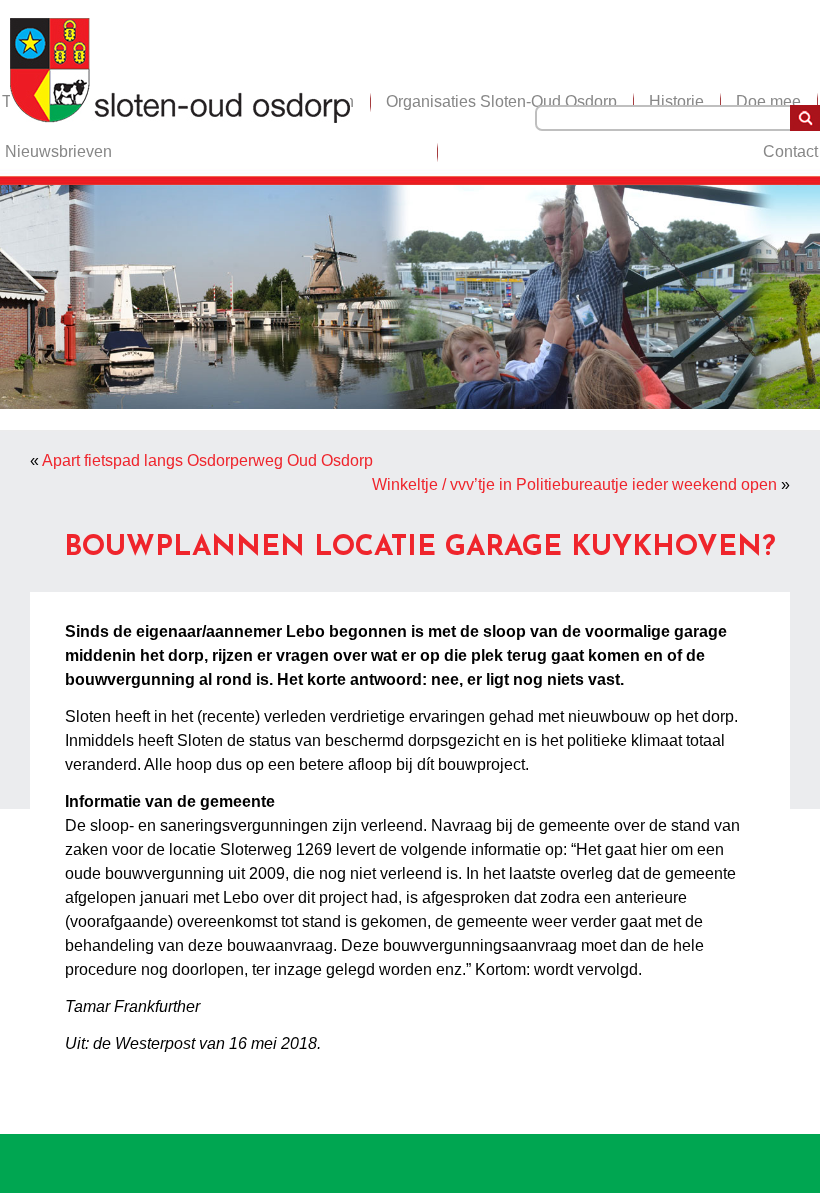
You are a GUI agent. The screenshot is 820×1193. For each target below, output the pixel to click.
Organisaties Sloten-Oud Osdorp (501, 101)
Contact (790, 151)
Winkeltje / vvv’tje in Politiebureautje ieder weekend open (574, 484)
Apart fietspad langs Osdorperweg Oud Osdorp (207, 460)
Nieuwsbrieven (58, 151)
